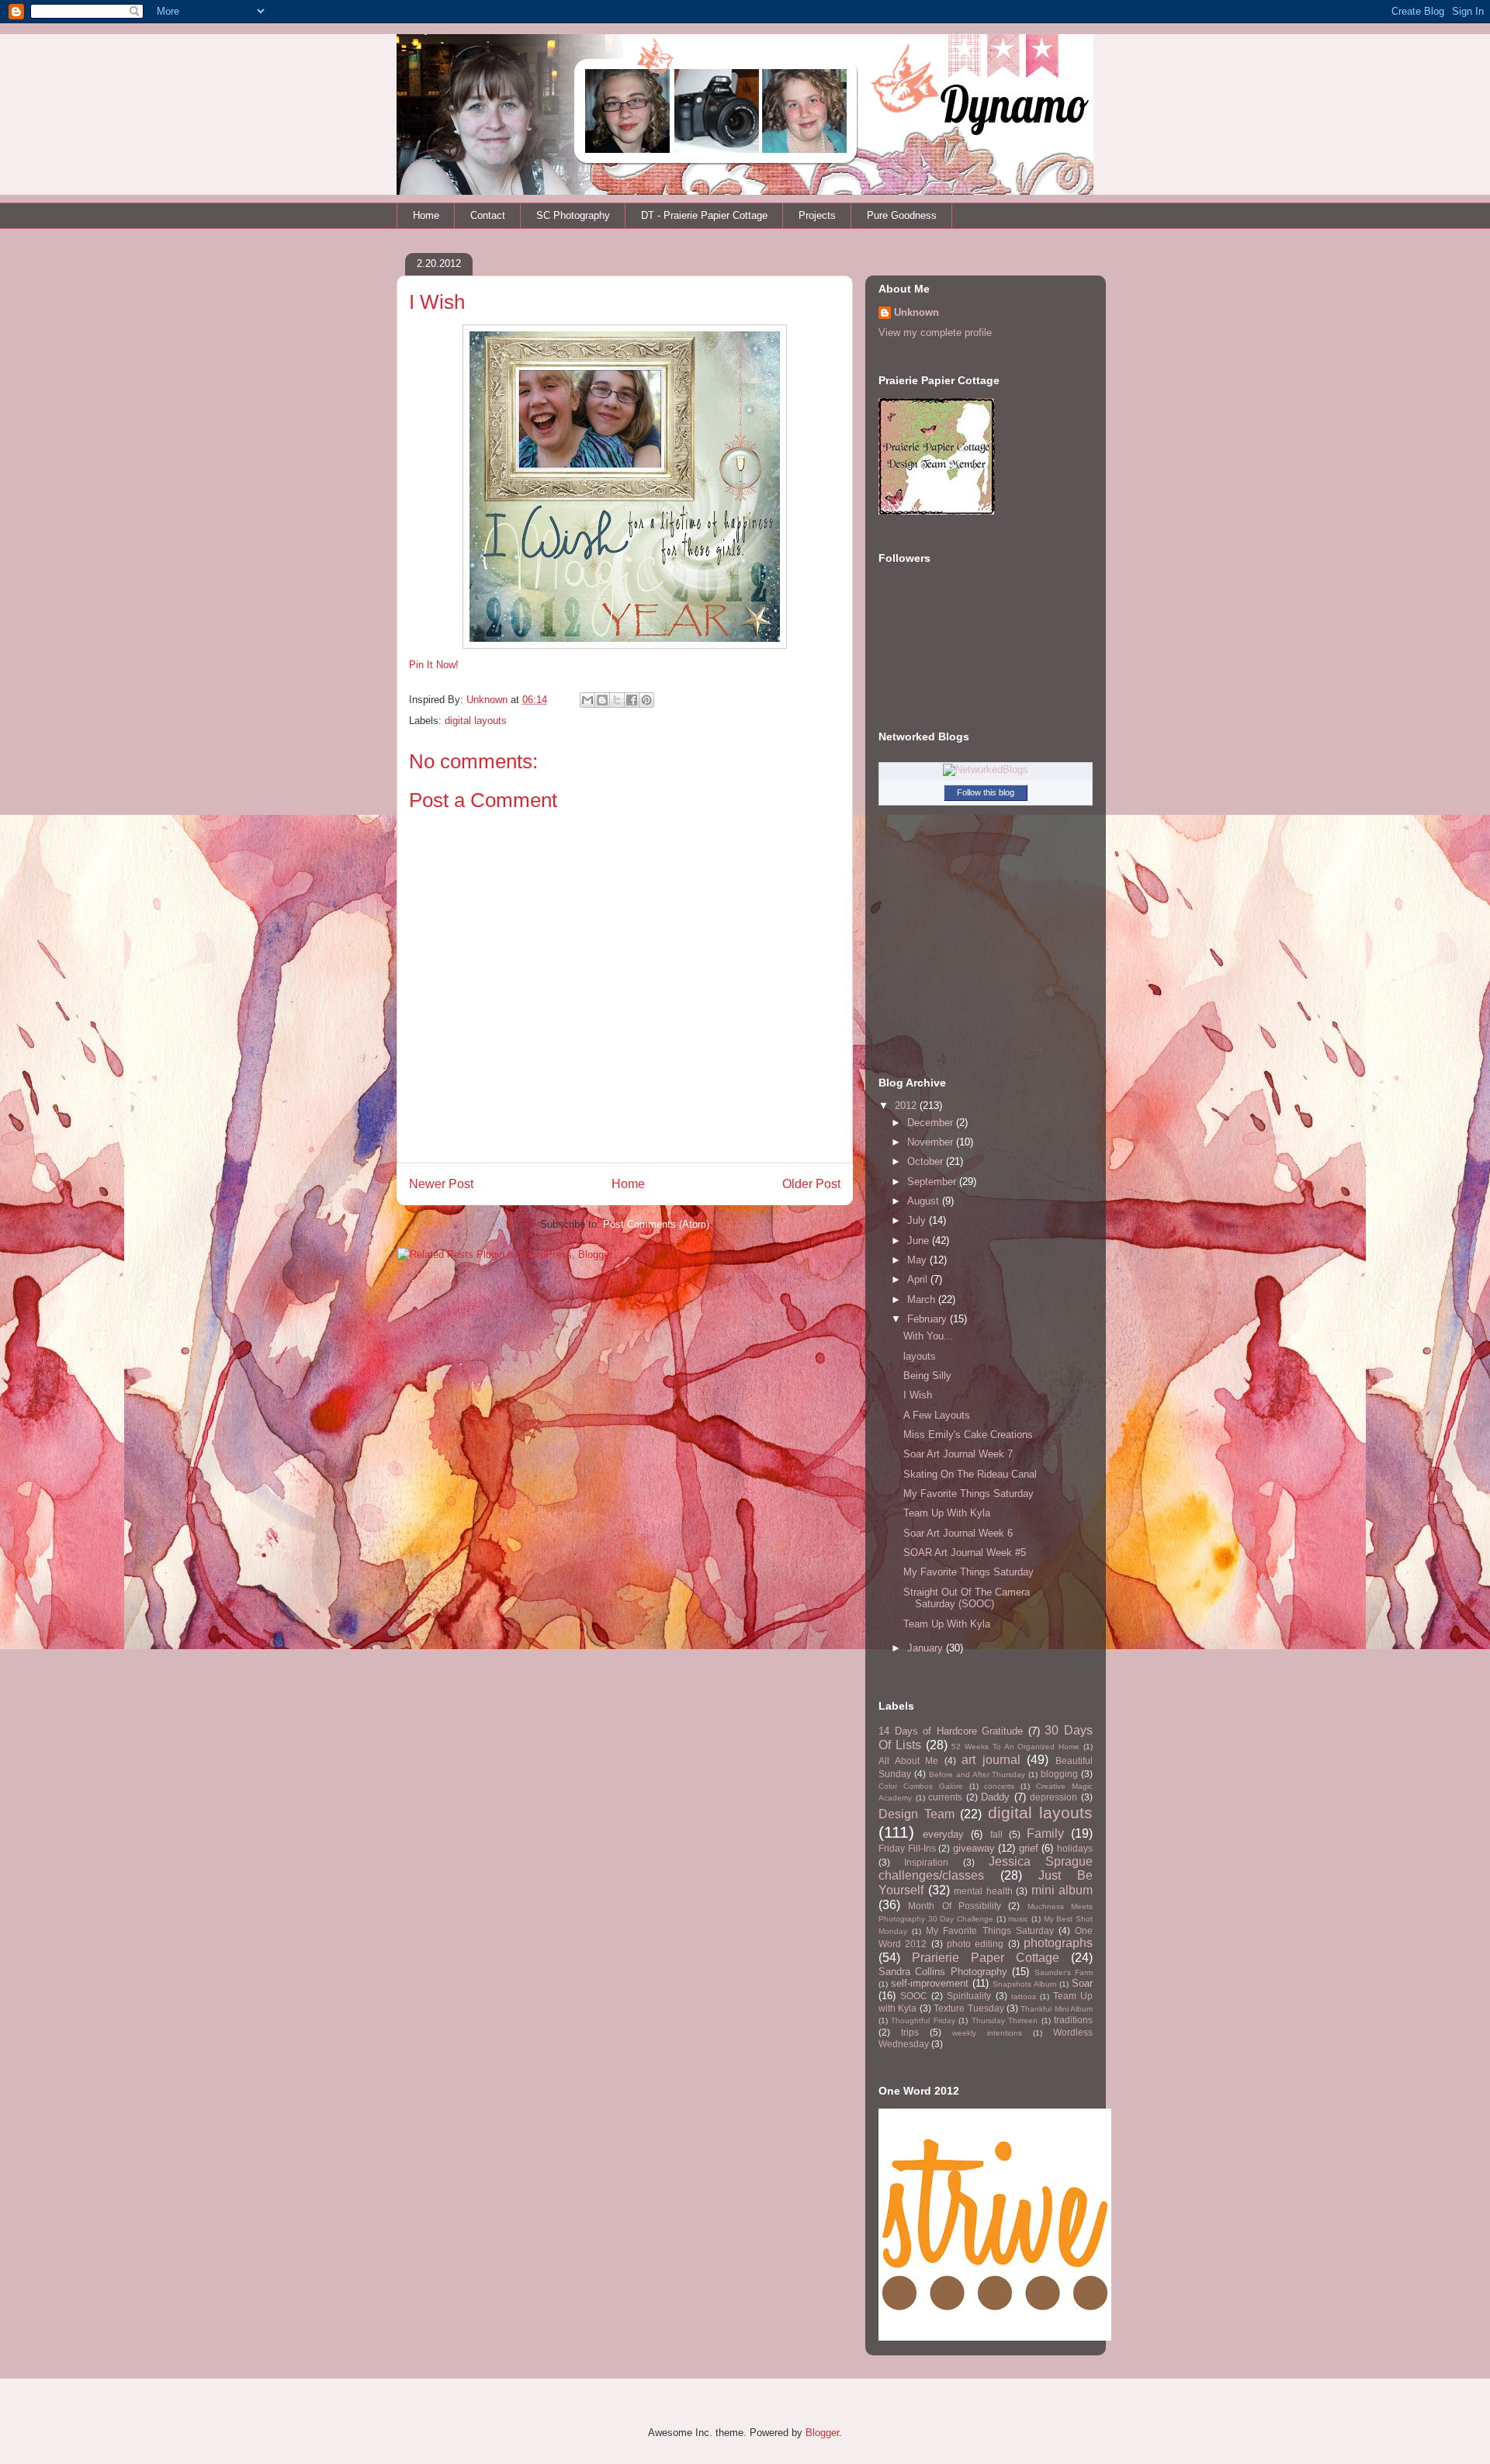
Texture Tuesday (968, 2008)
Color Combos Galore (921, 1786)
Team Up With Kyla (947, 1513)
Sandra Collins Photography (943, 1972)
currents (945, 1797)
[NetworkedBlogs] (986, 769)
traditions (1073, 2020)
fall (996, 1834)
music (1018, 1919)
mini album (1062, 1890)
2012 (907, 1106)
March (923, 1300)
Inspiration (926, 1862)
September (933, 1182)
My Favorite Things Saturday (968, 1494)
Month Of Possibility (955, 1906)
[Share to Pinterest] (646, 700)
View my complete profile (935, 333)
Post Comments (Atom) (656, 1224)
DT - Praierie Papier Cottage (704, 215)
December (932, 1123)
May (918, 1260)
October (927, 1161)
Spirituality (969, 1996)
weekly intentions (987, 2033)
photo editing (975, 1944)
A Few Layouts (937, 1415)
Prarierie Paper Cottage (986, 1958)
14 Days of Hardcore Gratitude (951, 1731)
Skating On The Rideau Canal (970, 1474)
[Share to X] (617, 700)
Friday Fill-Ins (907, 1848)
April (919, 1279)
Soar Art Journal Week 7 (958, 1454)
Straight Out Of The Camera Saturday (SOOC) (967, 1598)
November (932, 1142)
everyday (943, 1834)
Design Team (917, 1814)
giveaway (974, 1848)
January (927, 1648)
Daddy (995, 1797)
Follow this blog (986, 792)
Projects (817, 215)
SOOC (914, 1996)
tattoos (1024, 1996)
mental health (983, 1891)
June (920, 1241)
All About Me (908, 1760)
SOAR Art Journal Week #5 (965, 1553)
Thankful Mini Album (1057, 2009)
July (918, 1220)
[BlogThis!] (602, 700)
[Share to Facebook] (632, 700)
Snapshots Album (1024, 1984)
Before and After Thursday (977, 1774)
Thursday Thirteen (1005, 2020)
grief (1029, 1848)
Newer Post (441, 1184)
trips (910, 2032)
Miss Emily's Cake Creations (968, 1435)
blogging (1059, 1774)
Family (1045, 1833)
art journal (991, 1760)
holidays (1075, 1848)
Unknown (489, 700)
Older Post (811, 1184)
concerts (999, 1786)
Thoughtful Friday (923, 2020)
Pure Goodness (902, 215)
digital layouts (476, 721)
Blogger (822, 2433)
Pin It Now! (434, 665)
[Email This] (587, 700)
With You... (928, 1336)
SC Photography (573, 215)
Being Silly (927, 1376)
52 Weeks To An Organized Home (1015, 1747)
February (929, 1319)
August (925, 1201)
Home (426, 215)
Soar (1082, 1983)
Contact (488, 215)
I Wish (918, 1395)
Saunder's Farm (1064, 1972)
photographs (1058, 1943)
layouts (920, 1356)
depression (1053, 1797)
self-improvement (930, 1983)
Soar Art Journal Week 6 (958, 1533)
